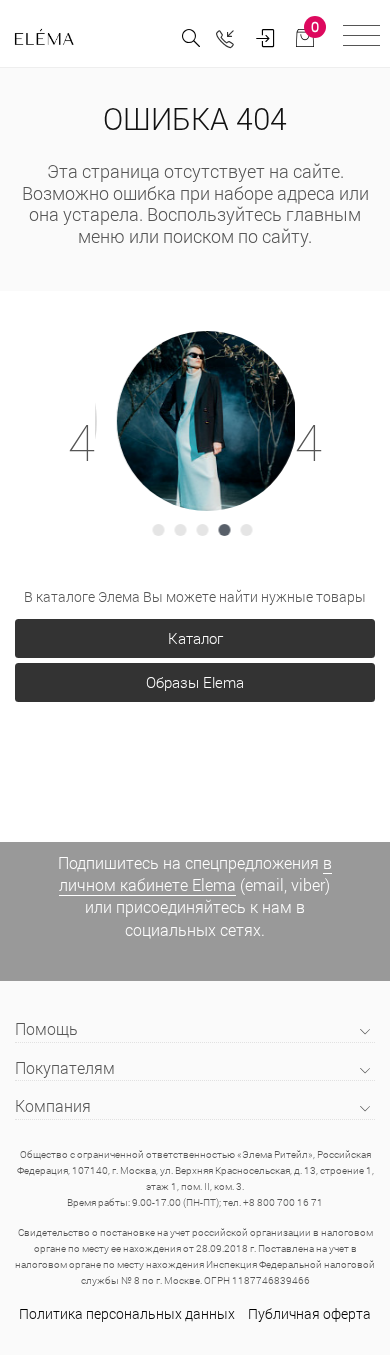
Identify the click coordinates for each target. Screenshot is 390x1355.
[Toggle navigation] (361, 38)
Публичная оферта (309, 1313)
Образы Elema (195, 682)
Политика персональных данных (127, 1313)
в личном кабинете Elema (195, 873)
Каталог (195, 638)
